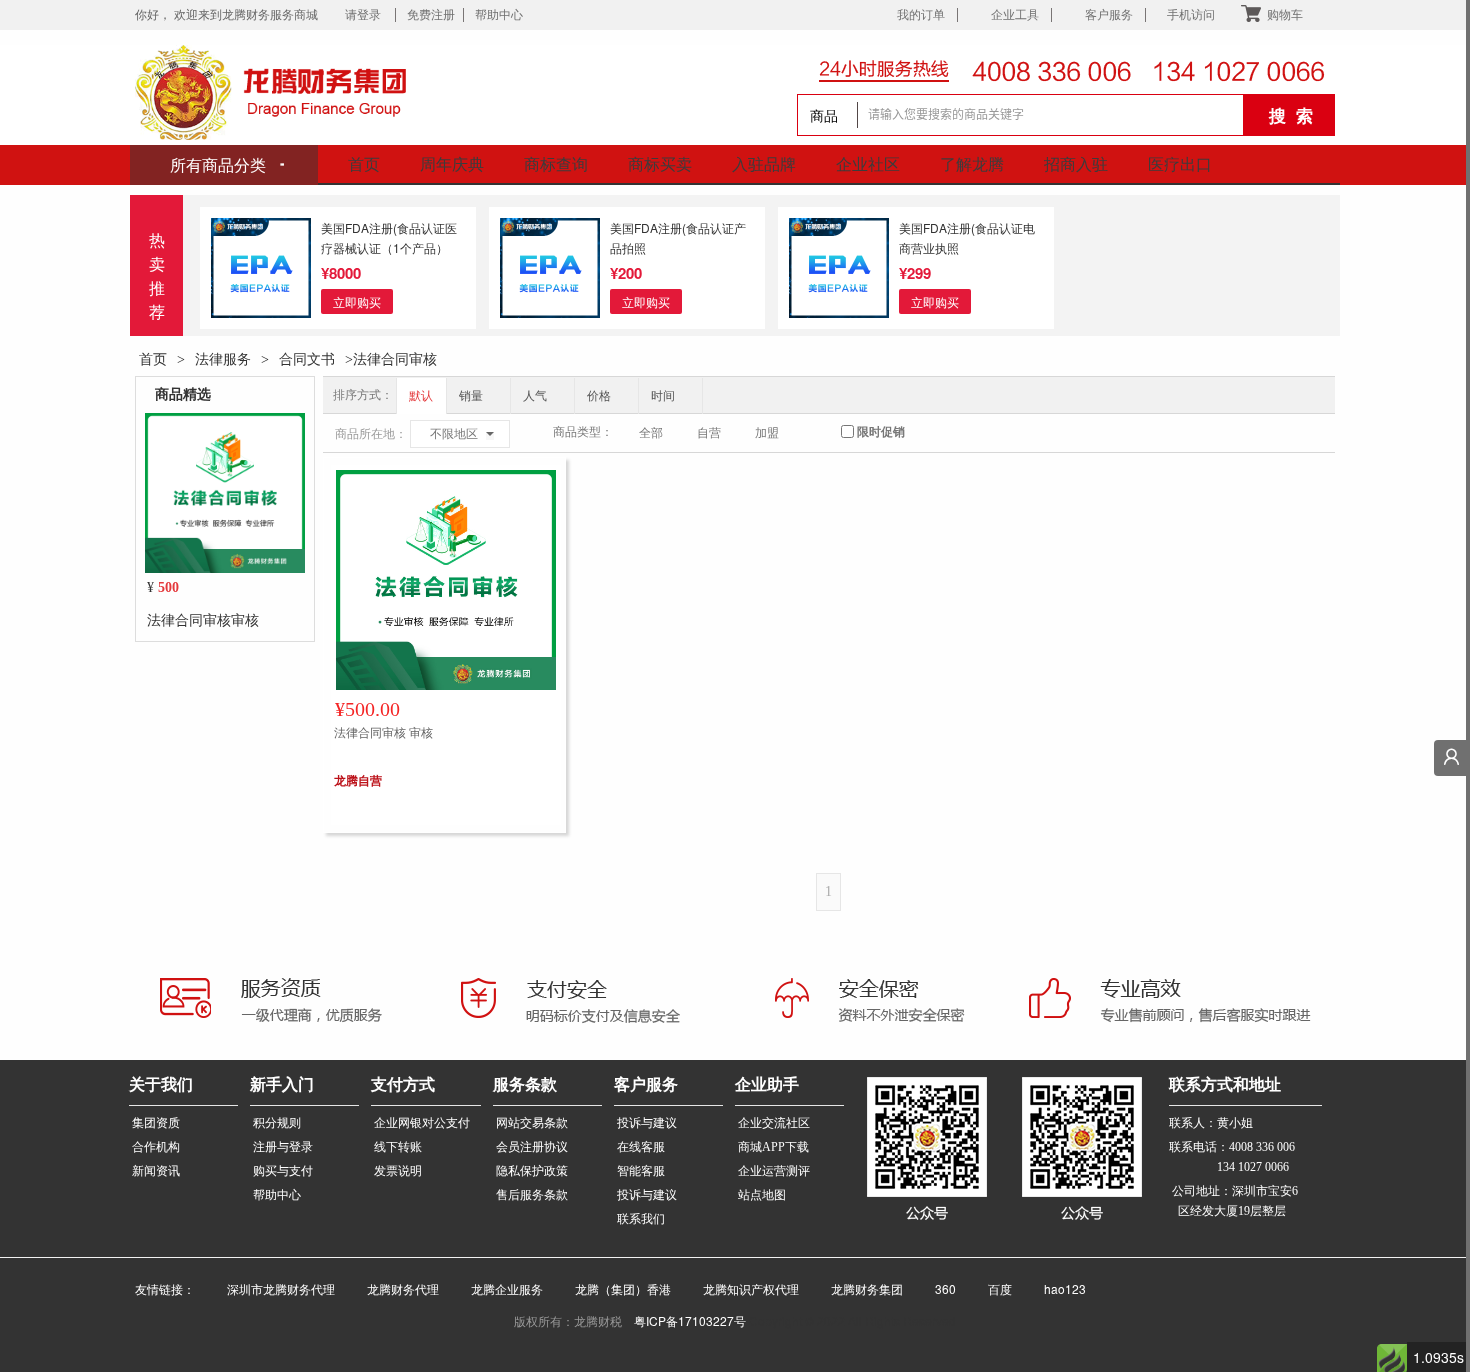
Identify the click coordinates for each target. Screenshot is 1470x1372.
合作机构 (156, 1147)
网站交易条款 (532, 1123)
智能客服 (641, 1171)
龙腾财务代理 (395, 1288)
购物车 (1285, 15)
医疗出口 (1180, 163)
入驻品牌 (764, 163)
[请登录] (1452, 758)
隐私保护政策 (532, 1171)
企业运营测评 (774, 1171)
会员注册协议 (532, 1147)
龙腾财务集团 (859, 1288)
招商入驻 (1076, 163)
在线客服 (641, 1147)
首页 (364, 163)
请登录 (366, 15)
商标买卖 (660, 163)
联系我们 (641, 1219)
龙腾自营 (358, 780)
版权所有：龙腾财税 (574, 1320)
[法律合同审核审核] (225, 491)
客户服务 (1109, 15)
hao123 (1053, 1288)
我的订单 (921, 15)
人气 (536, 396)
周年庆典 (452, 163)
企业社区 (868, 163)
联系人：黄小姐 (1211, 1123)
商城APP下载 (773, 1147)
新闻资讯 (156, 1171)
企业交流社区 (774, 1123)
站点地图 (762, 1195)
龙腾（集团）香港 (615, 1288)
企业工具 (1015, 15)
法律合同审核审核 (203, 619)
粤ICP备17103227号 (690, 1320)
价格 (600, 396)
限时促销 (879, 432)
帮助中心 (499, 15)
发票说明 (398, 1171)
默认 (421, 396)
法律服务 (223, 358)
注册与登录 (283, 1147)
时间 (664, 396)
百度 (992, 1288)
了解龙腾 (972, 163)
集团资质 (156, 1123)
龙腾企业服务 (499, 1288)
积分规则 (277, 1123)
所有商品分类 (220, 164)
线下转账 (398, 1147)
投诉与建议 (647, 1123)
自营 (707, 433)
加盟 (765, 433)
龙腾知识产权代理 (743, 1288)
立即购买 (357, 301)
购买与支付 (283, 1171)
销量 (472, 396)
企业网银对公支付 (422, 1123)
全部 (649, 433)
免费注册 (431, 15)
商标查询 (556, 163)
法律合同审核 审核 (383, 731)
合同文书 (307, 358)
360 (937, 1288)
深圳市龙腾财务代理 (273, 1288)
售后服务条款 (532, 1195)
